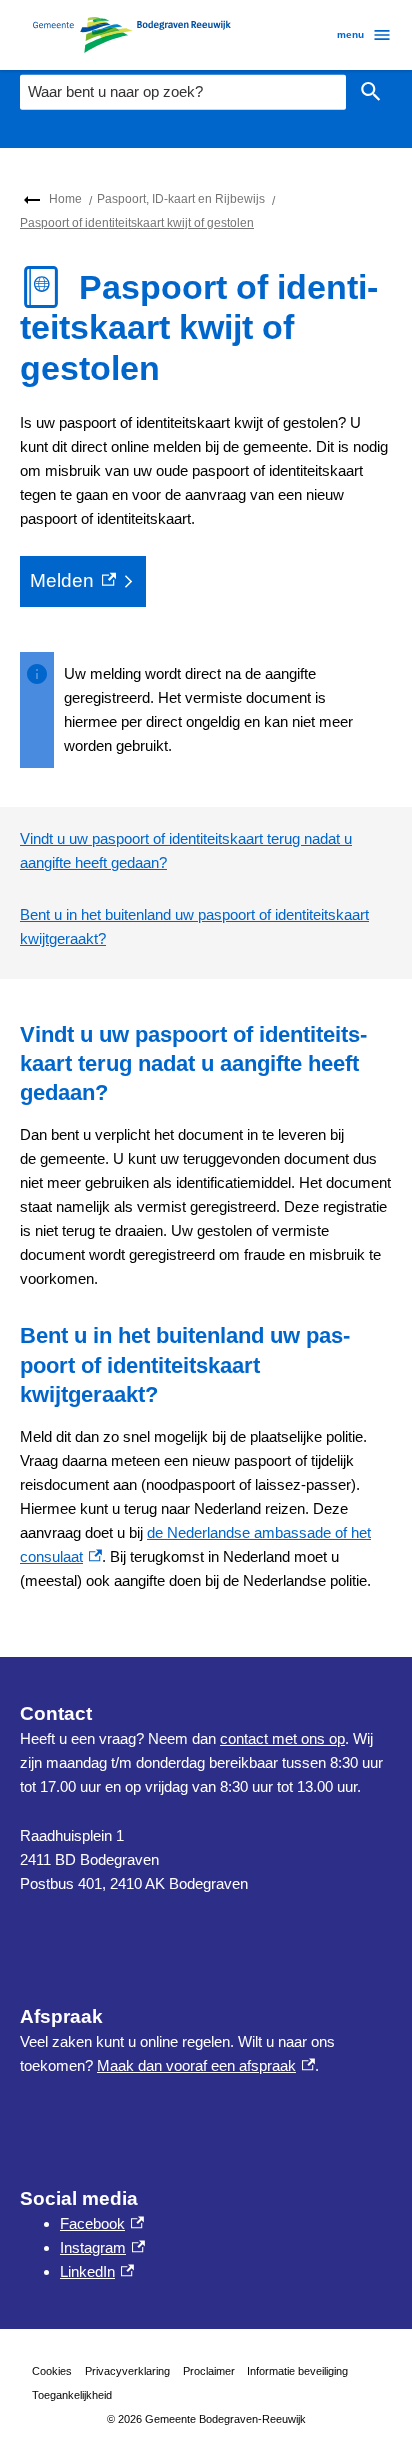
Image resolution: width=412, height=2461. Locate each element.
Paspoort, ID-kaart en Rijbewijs (181, 199)
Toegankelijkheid (72, 2395)
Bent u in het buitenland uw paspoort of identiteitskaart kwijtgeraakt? (194, 926)
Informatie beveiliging (297, 2371)
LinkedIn (97, 2271)
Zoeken (371, 92)
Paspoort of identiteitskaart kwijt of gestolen (137, 223)
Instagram (102, 2247)
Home (65, 199)
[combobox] (183, 92)
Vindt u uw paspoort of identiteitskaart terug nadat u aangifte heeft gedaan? (186, 850)
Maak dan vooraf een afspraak (206, 2065)
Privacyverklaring (127, 2371)
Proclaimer (209, 2371)
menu (350, 34)
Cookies (52, 2371)
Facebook (102, 2223)
